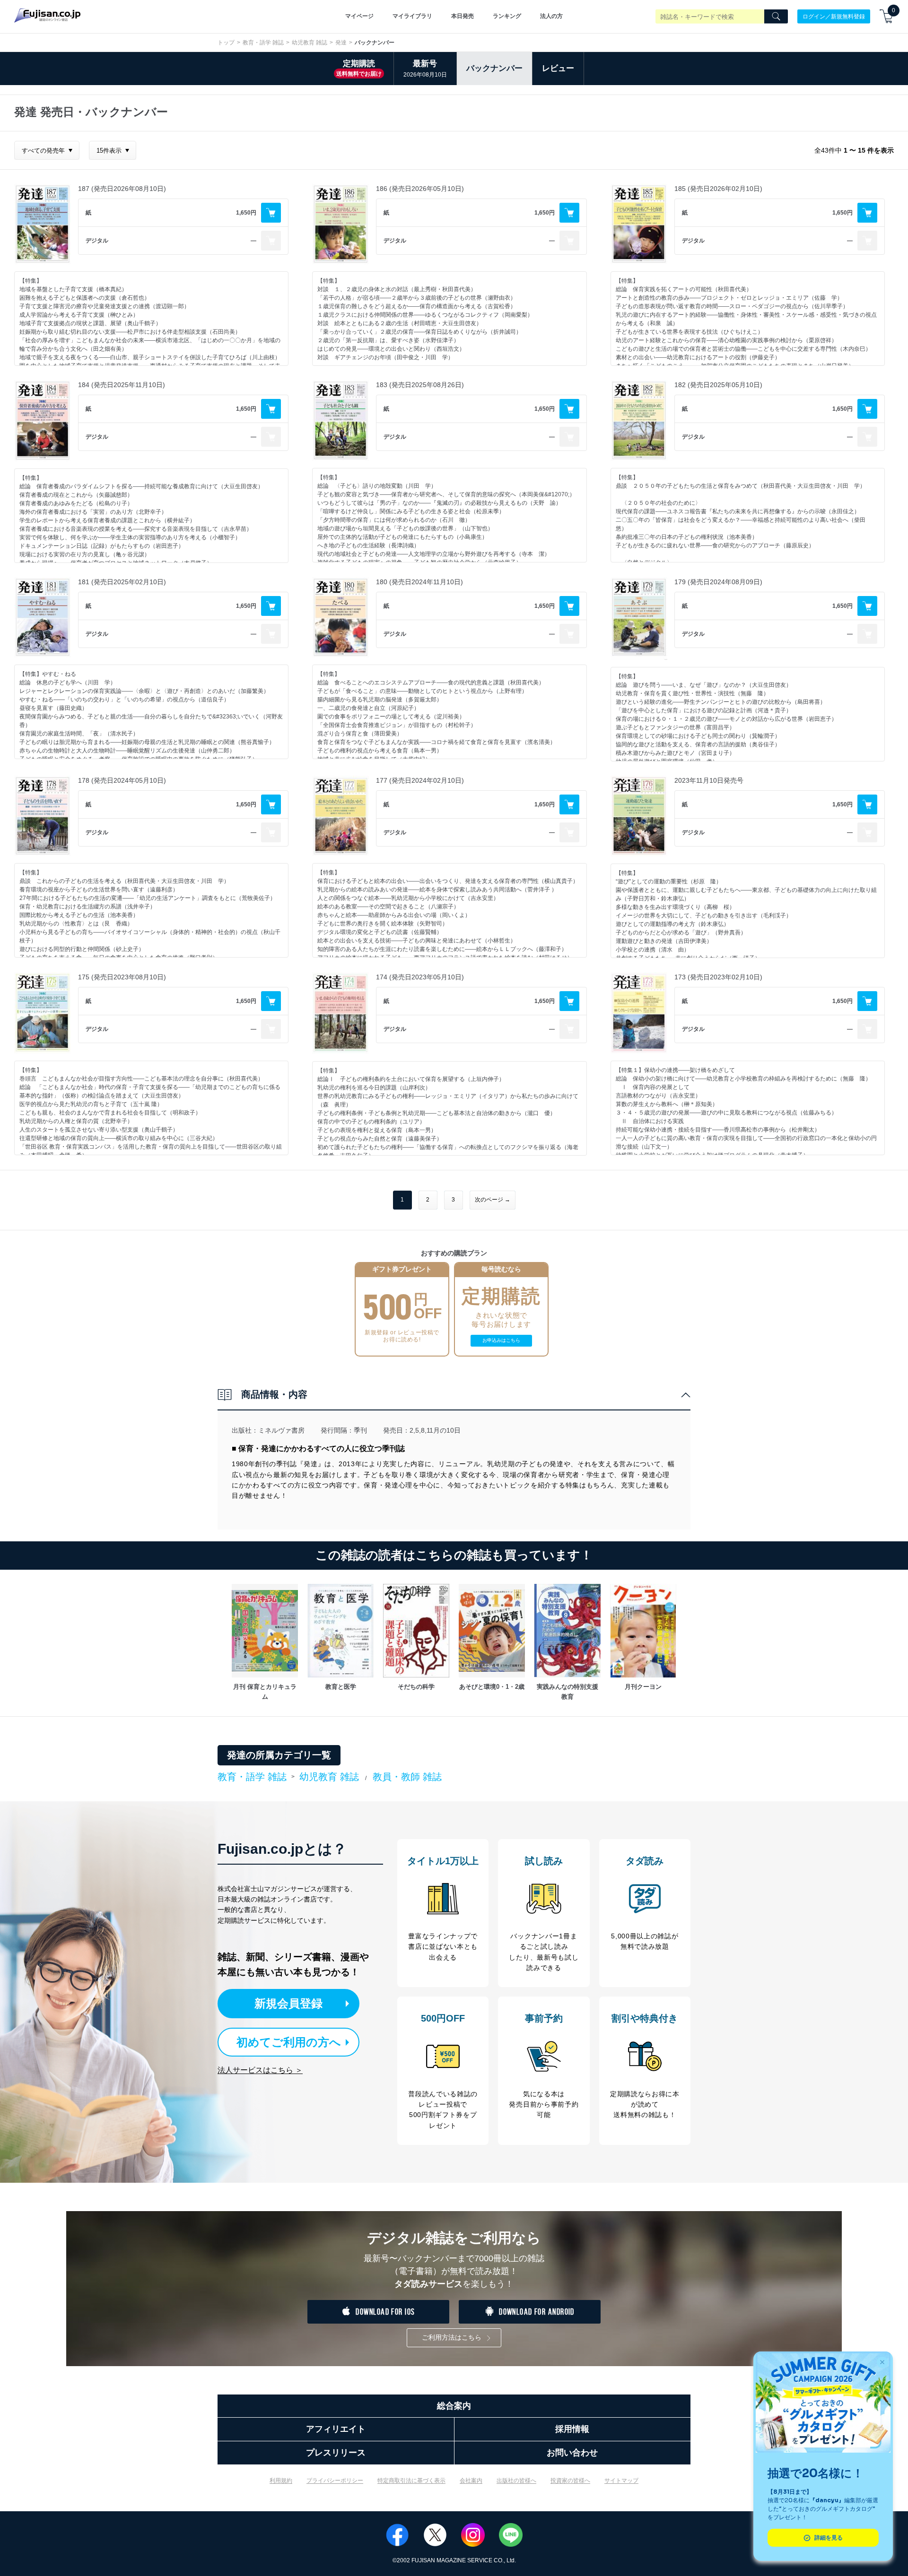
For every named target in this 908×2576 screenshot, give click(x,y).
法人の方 (551, 16)
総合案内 (454, 2406)
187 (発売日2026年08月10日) (122, 189)
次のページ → (493, 1200)
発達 (341, 43)
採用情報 (572, 2429)
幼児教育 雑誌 (310, 43)
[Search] (776, 17)
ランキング (507, 16)
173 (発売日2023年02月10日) (718, 977)
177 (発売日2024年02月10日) (420, 780)
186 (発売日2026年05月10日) (420, 189)
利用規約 (281, 2481)
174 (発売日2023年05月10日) (420, 977)
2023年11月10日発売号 (709, 780)
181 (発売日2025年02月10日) (122, 582)
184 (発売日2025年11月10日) (122, 385)
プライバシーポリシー (335, 2481)
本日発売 (463, 16)
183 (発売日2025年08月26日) (420, 385)
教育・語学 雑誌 (263, 43)
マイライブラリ (412, 16)
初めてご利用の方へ (289, 2042)
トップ (226, 43)
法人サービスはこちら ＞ (260, 2070)
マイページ (359, 16)
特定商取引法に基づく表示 (411, 2481)
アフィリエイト (336, 2429)
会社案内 (471, 2481)
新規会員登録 (288, 2003)
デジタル (97, 241)
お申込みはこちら (501, 1340)
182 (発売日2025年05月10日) (718, 385)
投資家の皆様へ (570, 2481)
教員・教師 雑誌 (407, 1777)
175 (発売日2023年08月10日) (122, 977)
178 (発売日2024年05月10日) (122, 780)
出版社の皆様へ (516, 2481)
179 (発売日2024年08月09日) (718, 582)
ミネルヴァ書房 (281, 1430)
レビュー (558, 68)
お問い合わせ (572, 2453)
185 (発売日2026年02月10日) (718, 189)
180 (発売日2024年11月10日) (419, 582)
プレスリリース (336, 2453)
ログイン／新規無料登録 (834, 16)
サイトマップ (621, 2481)
